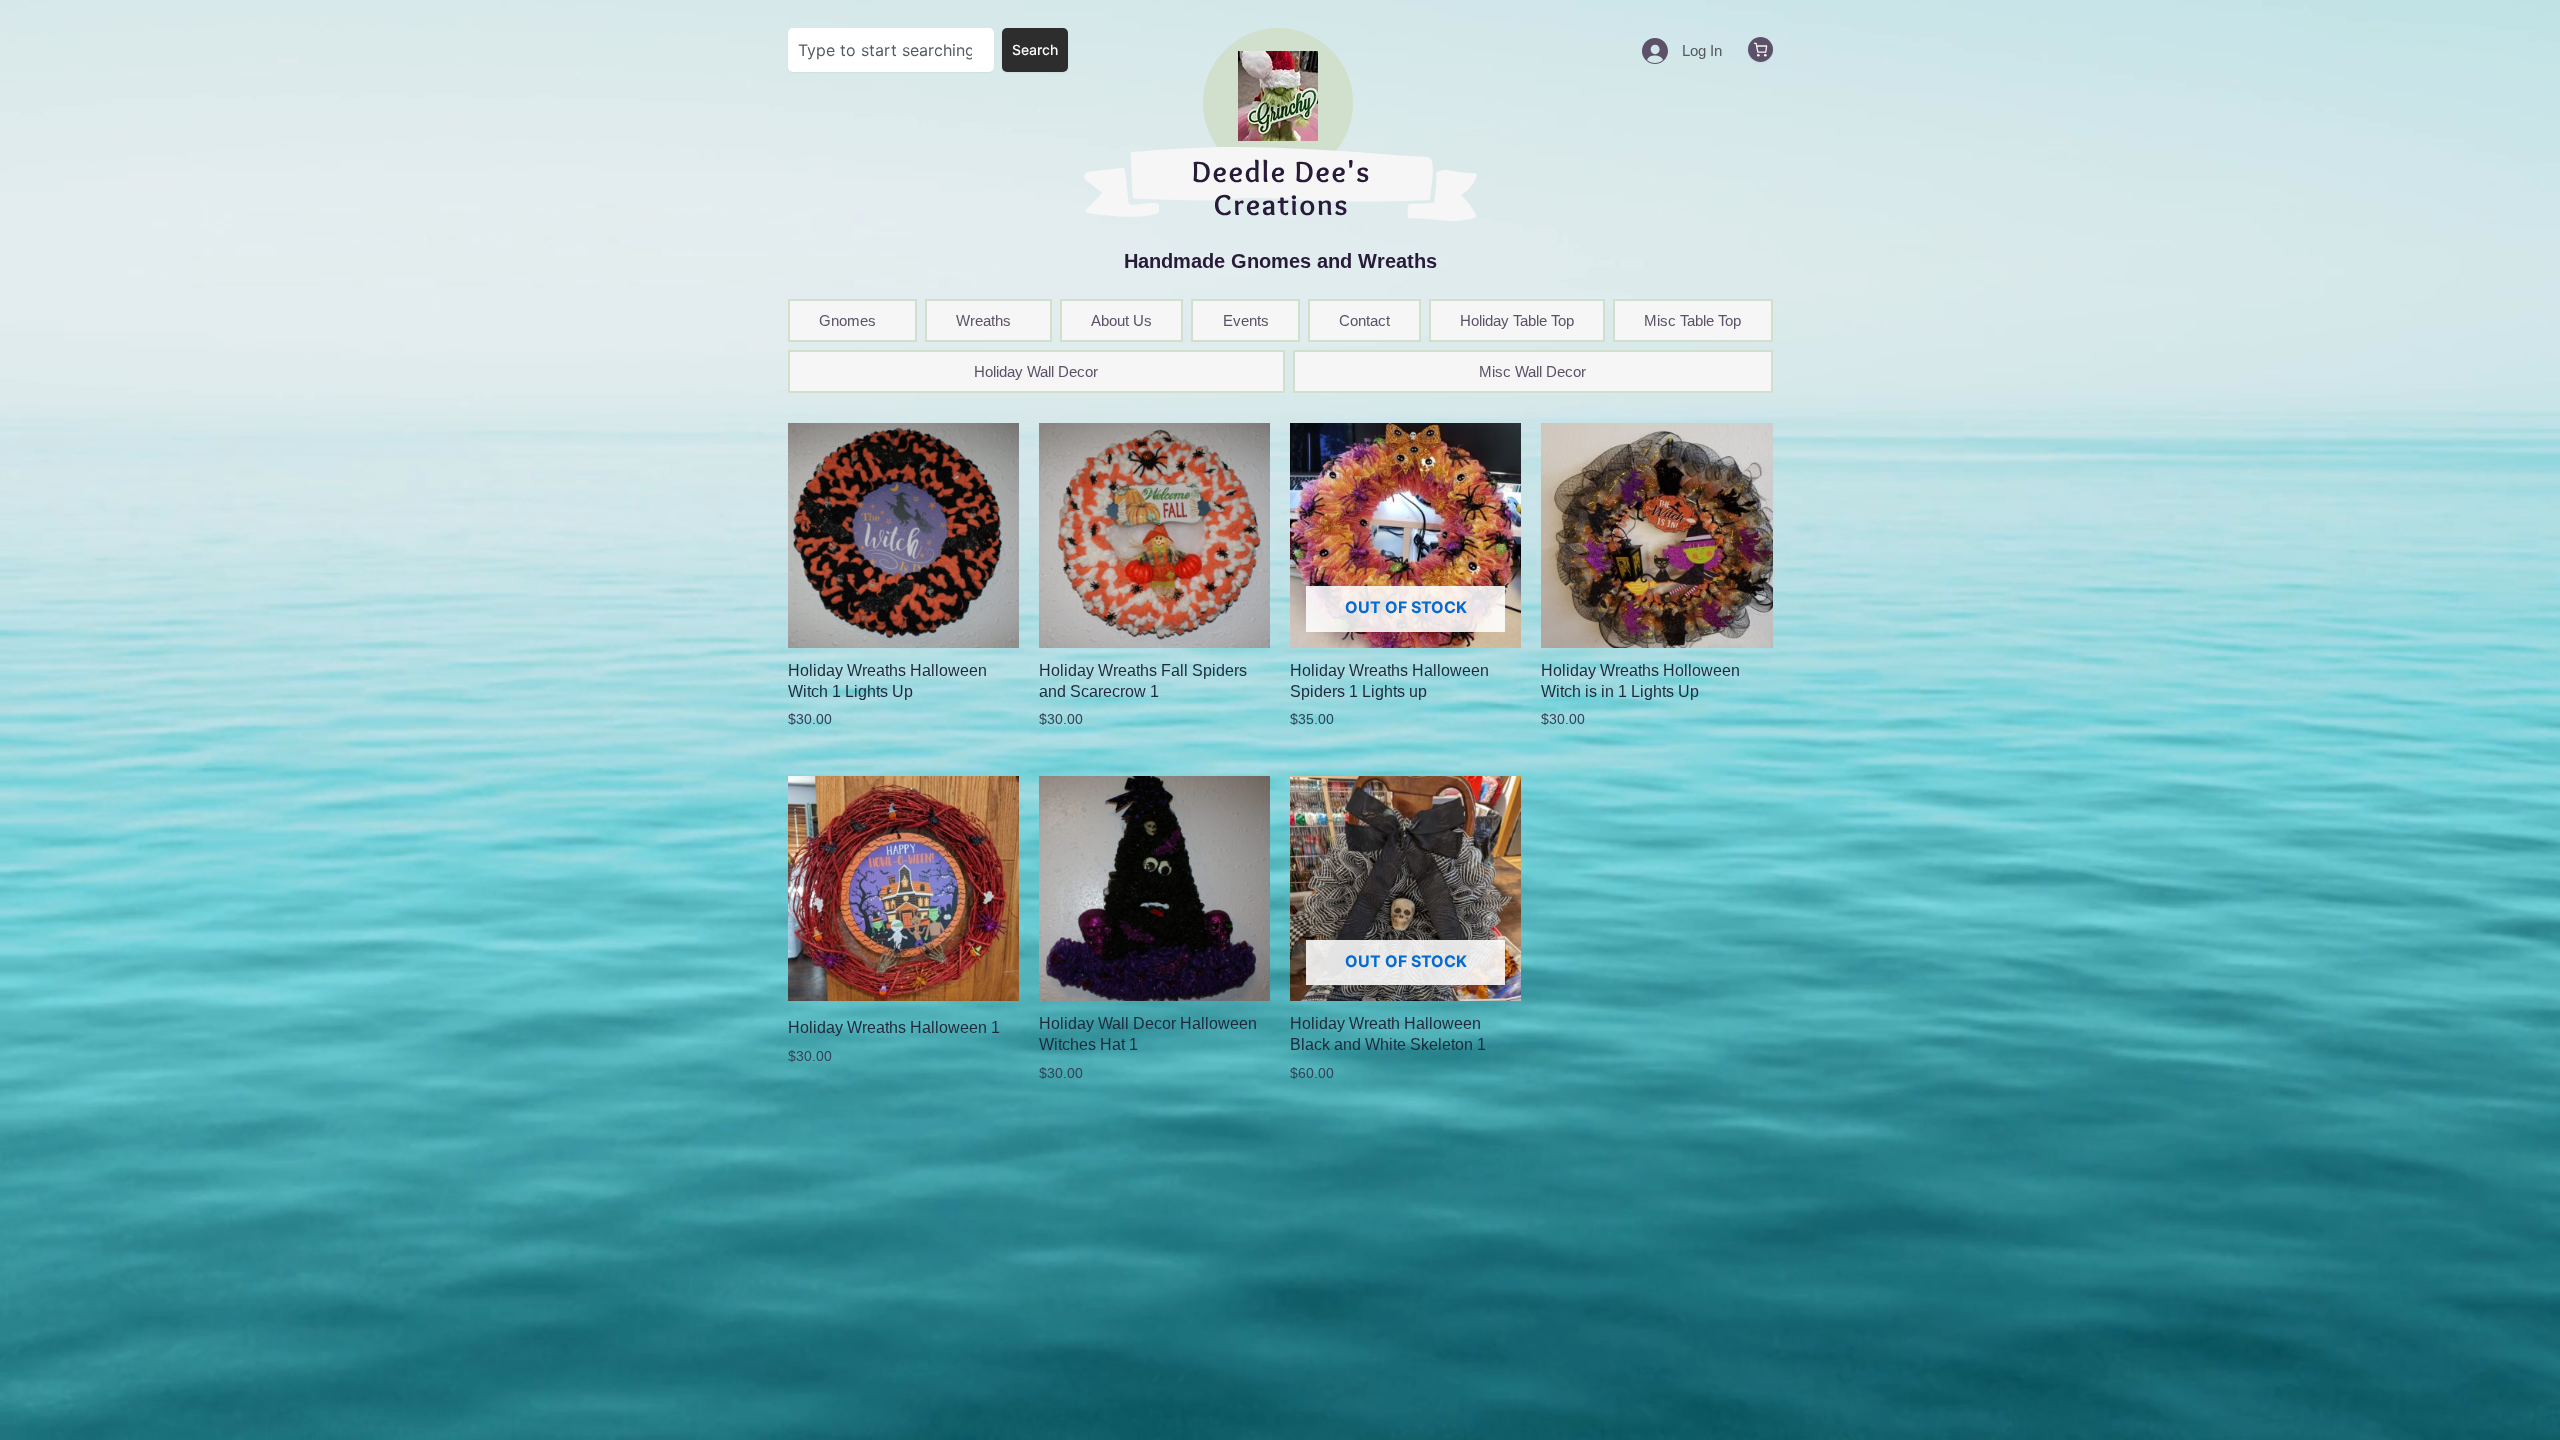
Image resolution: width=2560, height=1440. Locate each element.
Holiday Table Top (1517, 320)
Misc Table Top (1692, 320)
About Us (1121, 320)
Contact (1364, 320)
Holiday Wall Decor (1036, 371)
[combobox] (891, 50)
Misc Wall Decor (1532, 371)
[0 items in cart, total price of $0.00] (1760, 49)
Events (1246, 320)
